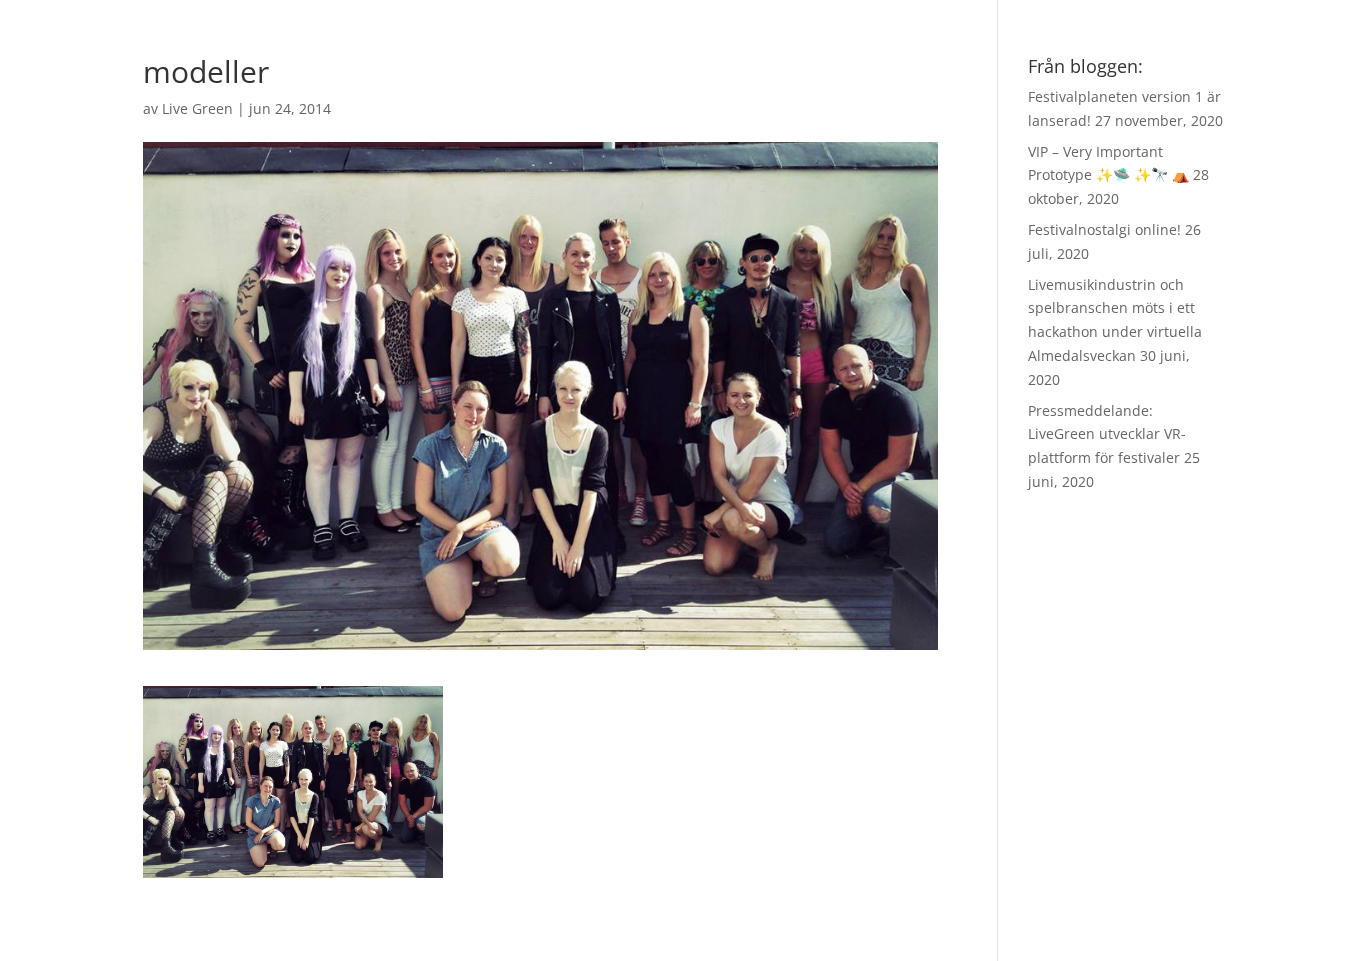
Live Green (197, 108)
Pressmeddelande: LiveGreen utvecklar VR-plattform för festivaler (1107, 434)
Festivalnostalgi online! (1104, 229)
